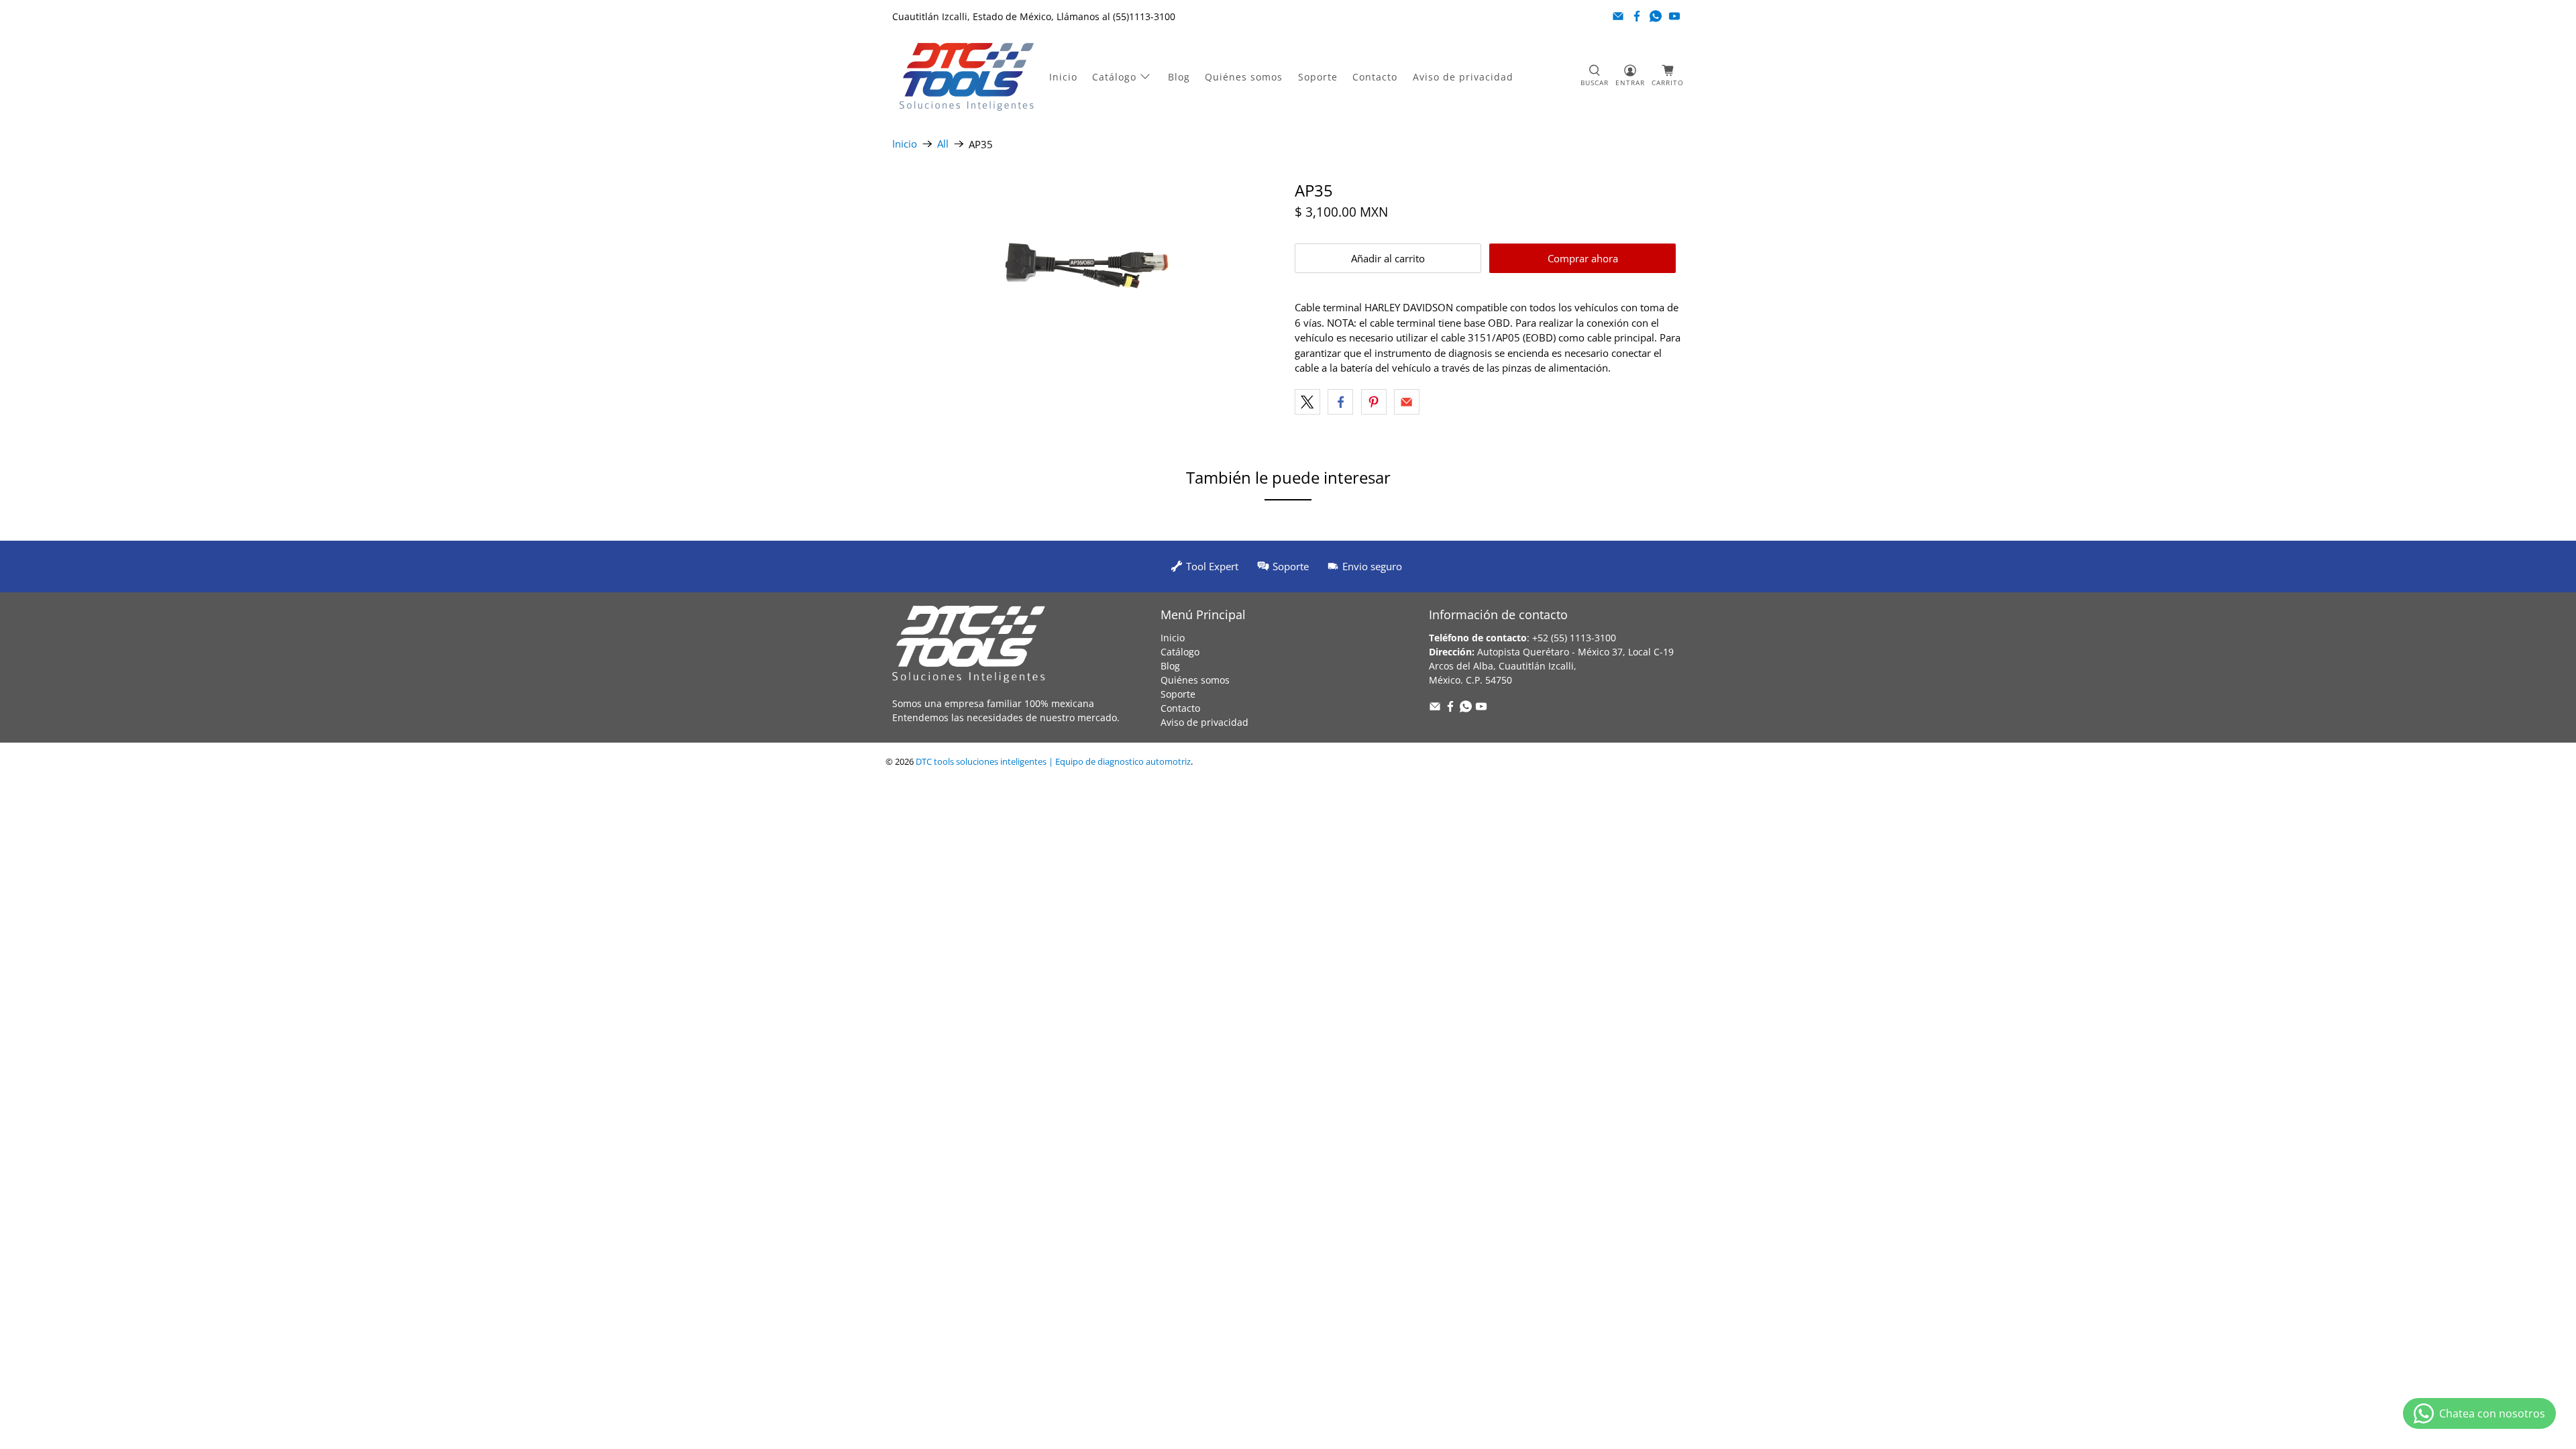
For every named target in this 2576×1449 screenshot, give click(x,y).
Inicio (1063, 77)
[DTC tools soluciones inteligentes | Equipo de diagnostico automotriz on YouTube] (1674, 16)
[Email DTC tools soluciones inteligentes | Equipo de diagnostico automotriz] (1618, 16)
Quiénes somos (1244, 77)
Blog (1179, 77)
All (943, 144)
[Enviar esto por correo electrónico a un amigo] (1407, 402)
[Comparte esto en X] (1307, 402)
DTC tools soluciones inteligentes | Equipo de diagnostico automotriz (1053, 762)
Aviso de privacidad (1463, 77)
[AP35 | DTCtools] (1087, 267)
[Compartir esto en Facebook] (1340, 402)
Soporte (1318, 77)
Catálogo (1114, 77)
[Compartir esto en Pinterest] (1374, 402)
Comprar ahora (1583, 258)
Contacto (1375, 77)
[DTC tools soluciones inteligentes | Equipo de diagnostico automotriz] (967, 77)
